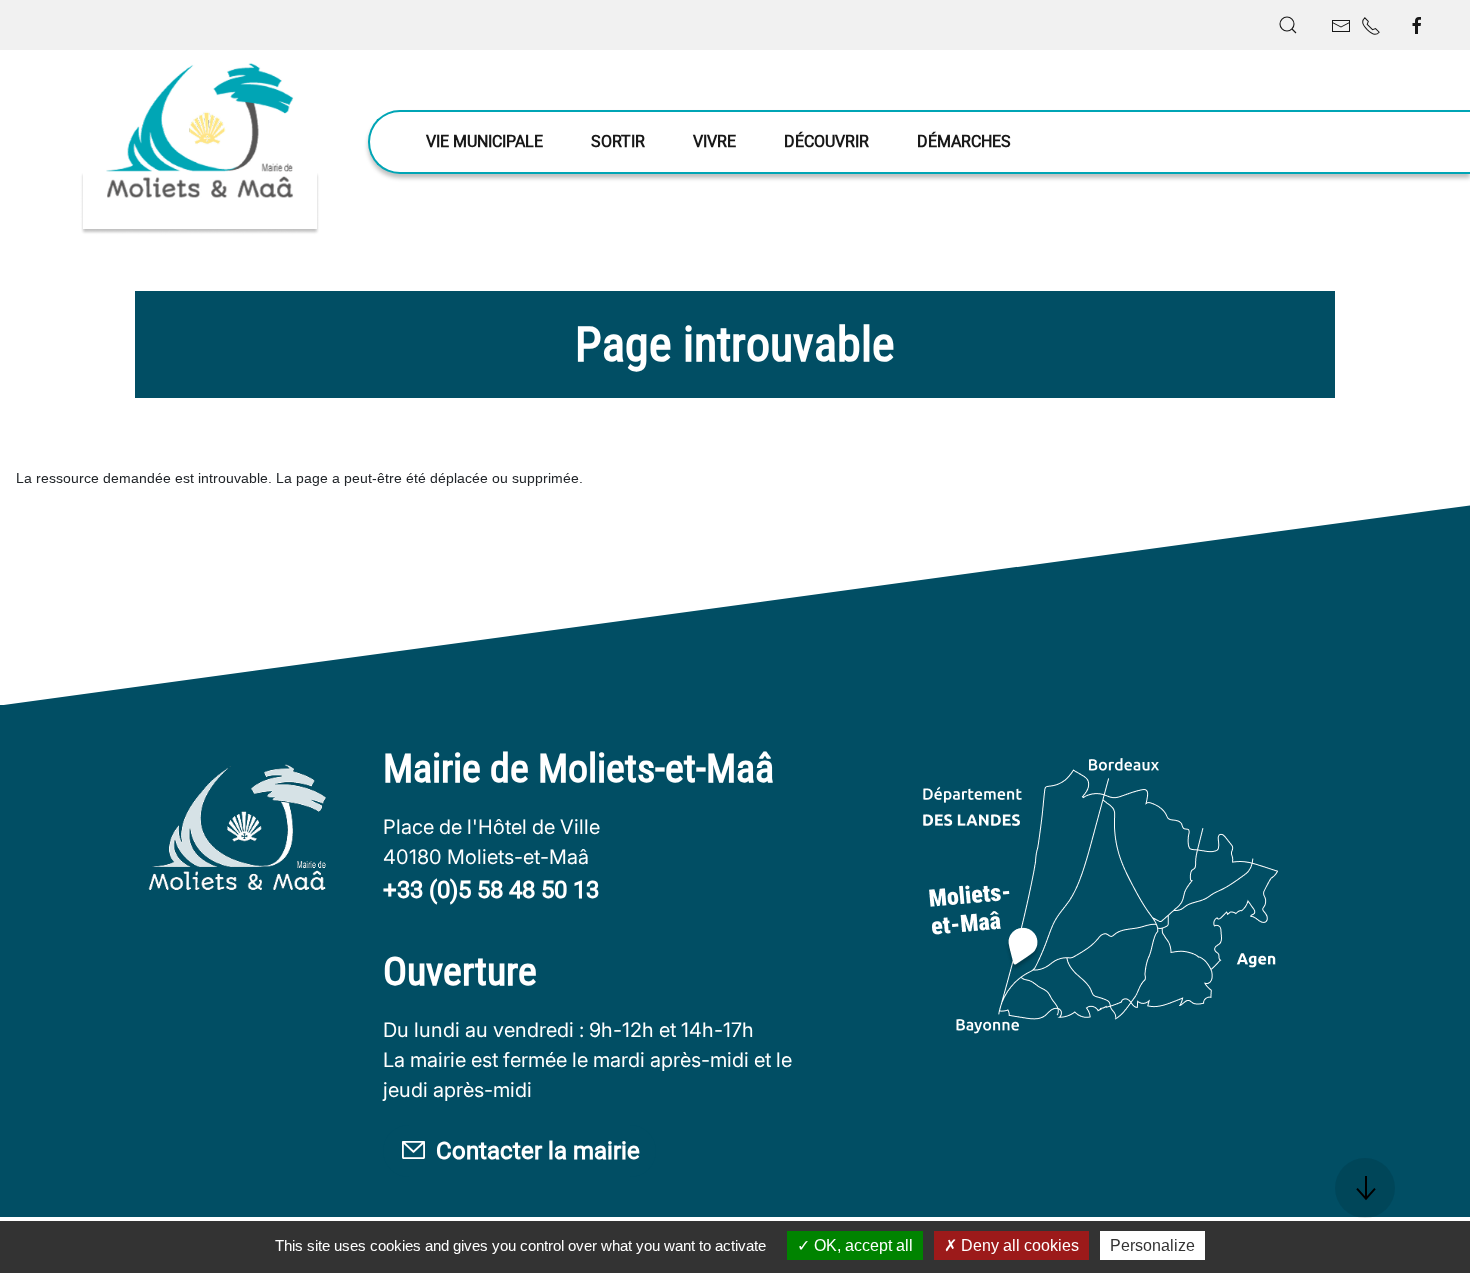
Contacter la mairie (538, 1151)
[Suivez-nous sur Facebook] (1417, 26)
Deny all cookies (1018, 1245)
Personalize (1152, 1245)
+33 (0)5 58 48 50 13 (491, 890)
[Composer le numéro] (1371, 26)
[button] (1288, 25)
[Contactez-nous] (1341, 26)
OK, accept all (861, 1245)
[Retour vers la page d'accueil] (200, 142)
